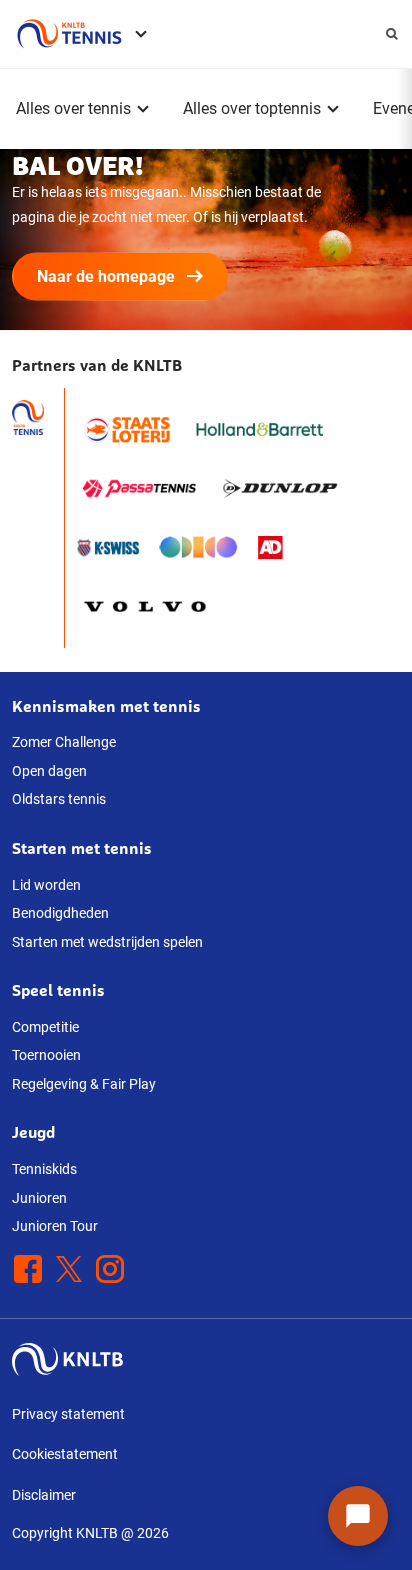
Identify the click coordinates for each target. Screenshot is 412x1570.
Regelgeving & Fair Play (84, 1084)
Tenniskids (44, 1169)
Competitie (45, 1027)
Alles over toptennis (252, 108)
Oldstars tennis (59, 799)
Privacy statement (68, 1414)
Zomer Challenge (64, 742)
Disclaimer (44, 1495)
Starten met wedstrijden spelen (107, 942)
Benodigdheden (60, 913)
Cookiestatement (65, 1454)
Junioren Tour (55, 1226)
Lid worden (46, 885)
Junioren (39, 1198)
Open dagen (49, 771)
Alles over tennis (73, 108)
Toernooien (46, 1055)
